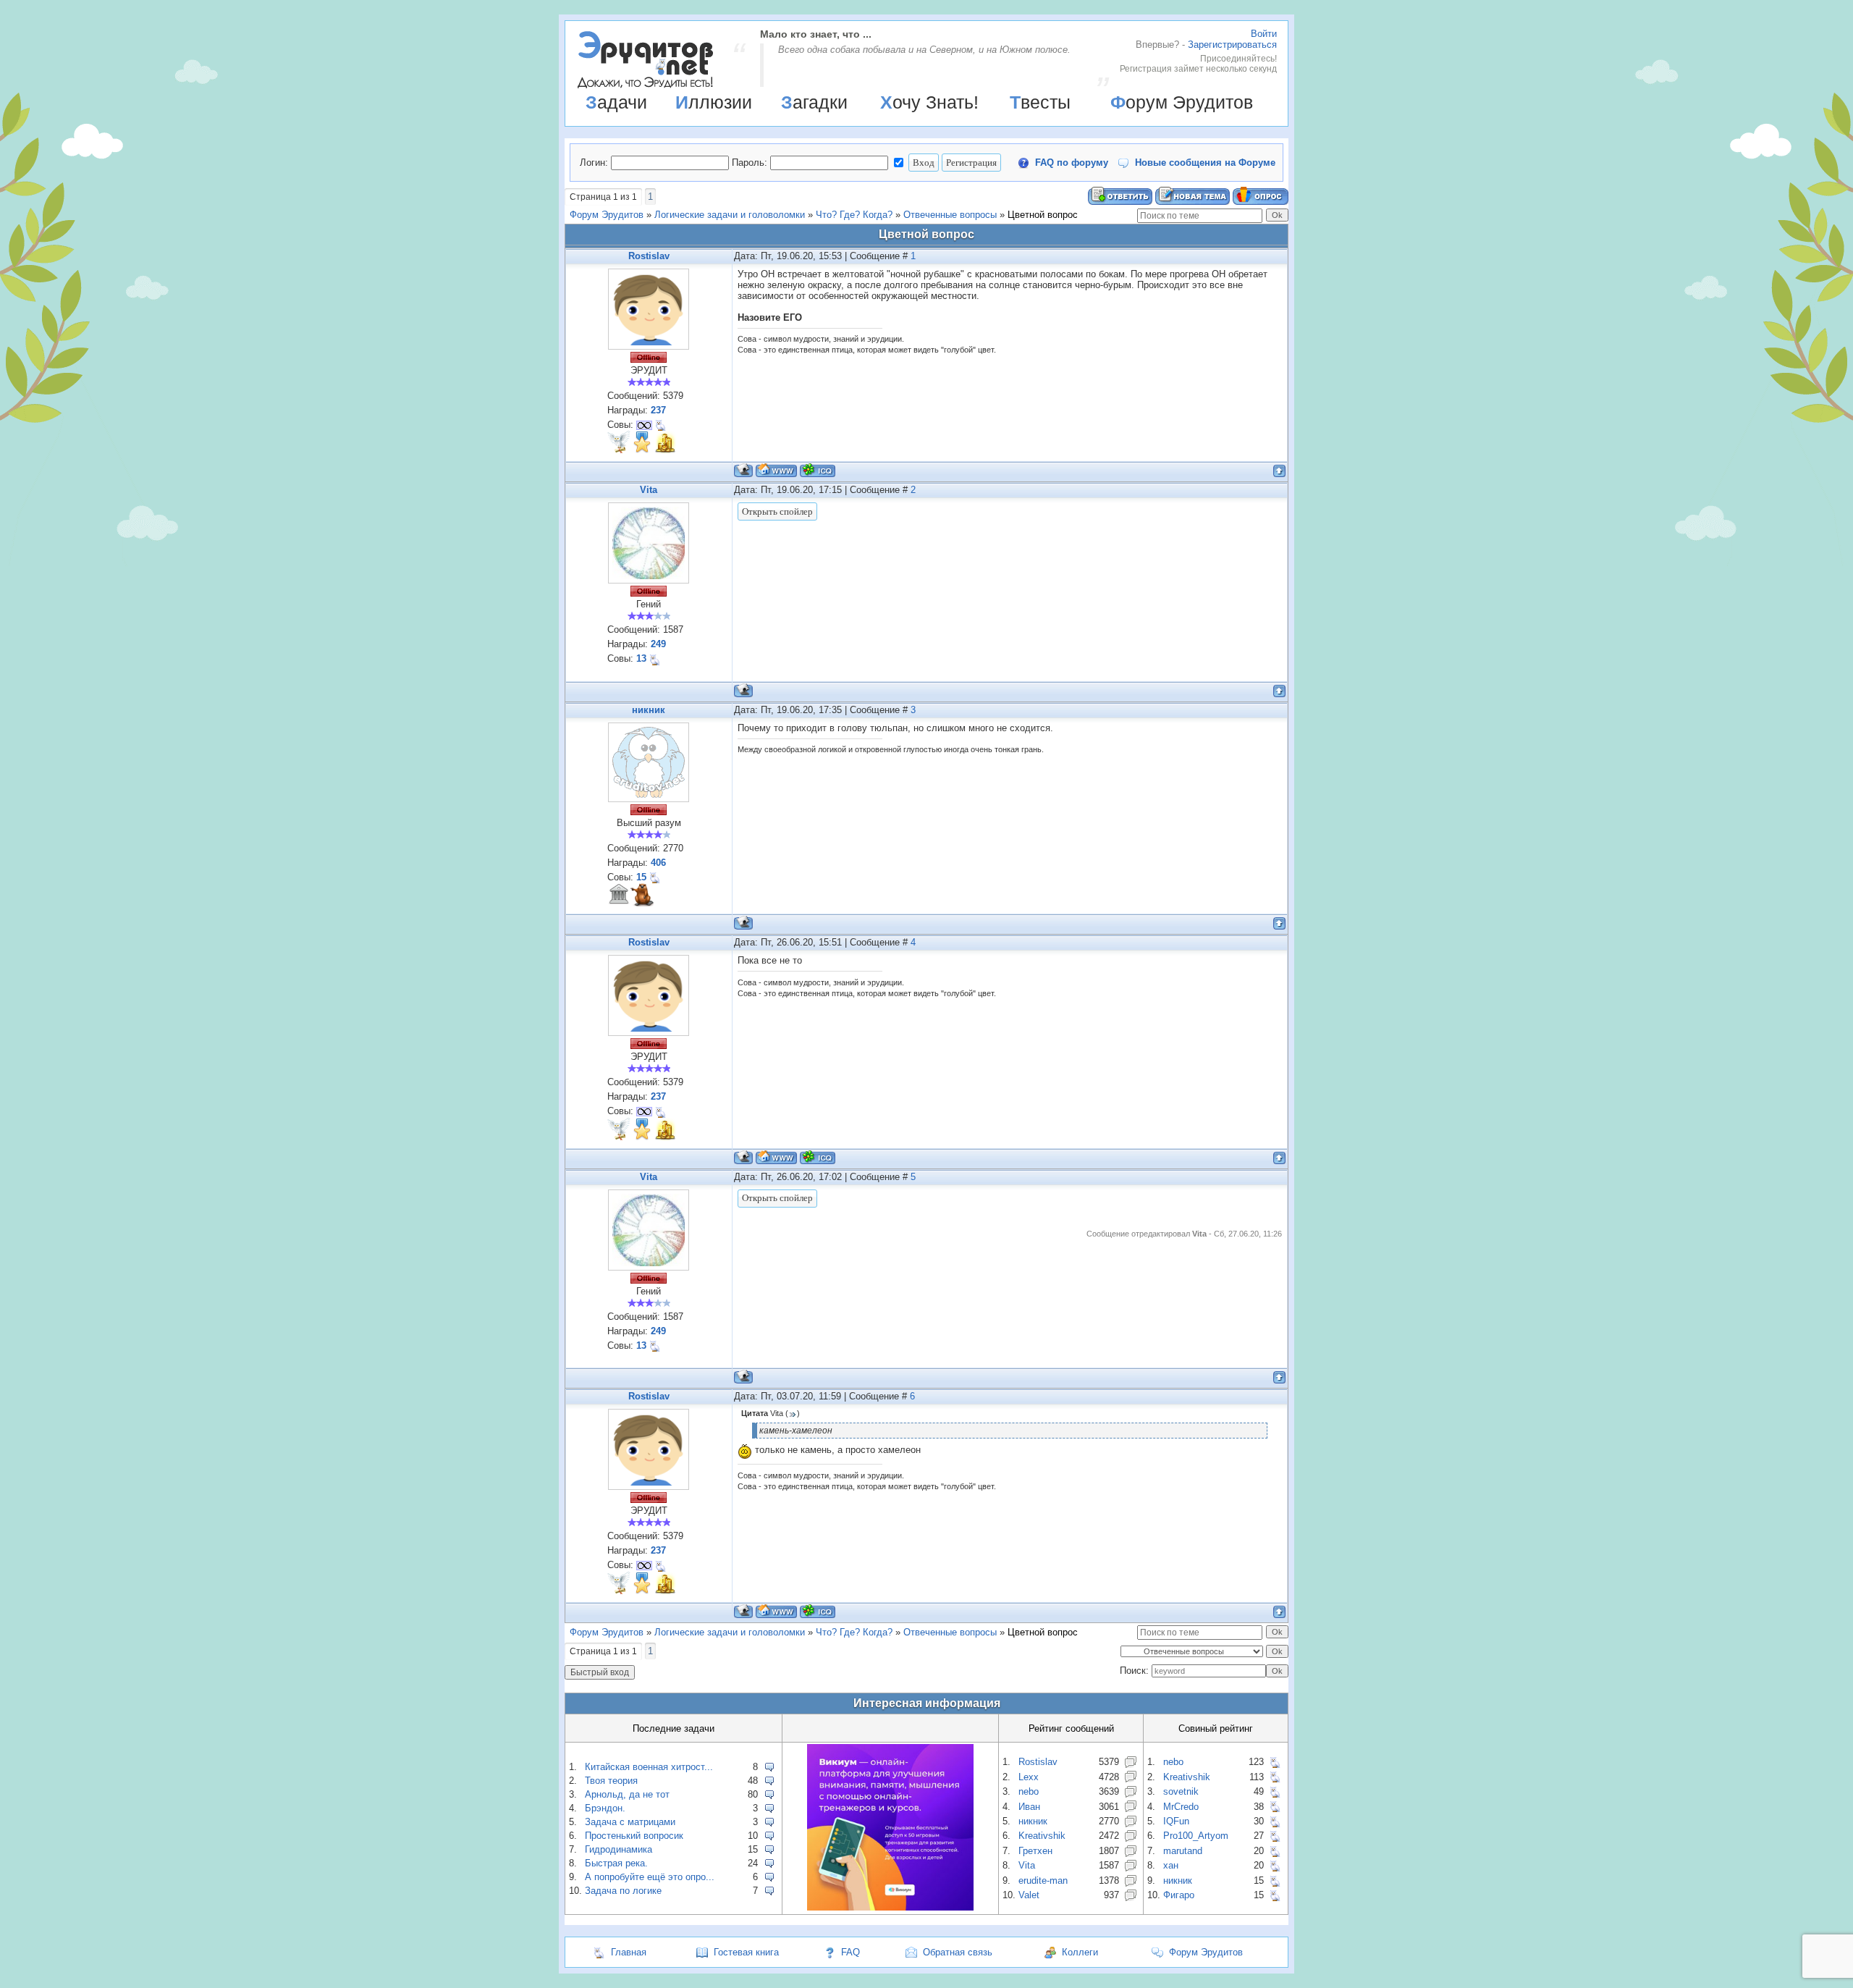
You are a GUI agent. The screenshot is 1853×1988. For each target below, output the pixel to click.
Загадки (814, 102)
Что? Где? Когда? (854, 215)
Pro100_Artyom (1196, 1836)
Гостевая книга (746, 1952)
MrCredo (1181, 1807)
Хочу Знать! (929, 102)
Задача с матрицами (630, 1822)
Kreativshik (1042, 1836)
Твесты (1040, 102)
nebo (1029, 1791)
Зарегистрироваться (1232, 45)
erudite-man (1043, 1880)
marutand (1183, 1851)
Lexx (1029, 1777)
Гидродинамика (619, 1849)
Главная (629, 1952)
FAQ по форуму (1072, 163)
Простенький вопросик (634, 1836)
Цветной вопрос (1043, 215)
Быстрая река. (616, 1863)
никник (649, 710)
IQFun (1176, 1821)
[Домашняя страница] (776, 470)
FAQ (850, 1952)
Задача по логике (623, 1891)
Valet (1029, 1895)
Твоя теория (611, 1781)
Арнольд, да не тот (627, 1794)
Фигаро (1179, 1895)
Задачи (616, 102)
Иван (1029, 1807)
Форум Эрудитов (1182, 102)
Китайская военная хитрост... (649, 1767)
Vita (649, 490)
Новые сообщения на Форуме (1205, 163)
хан (1171, 1865)
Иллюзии (714, 102)
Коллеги (1080, 1952)
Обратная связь (958, 1952)
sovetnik (1181, 1791)
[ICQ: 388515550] (818, 470)
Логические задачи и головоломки (730, 215)
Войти (1264, 34)
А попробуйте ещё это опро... (650, 1877)
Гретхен (1035, 1851)
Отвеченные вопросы (950, 215)
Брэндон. (605, 1808)
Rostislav (649, 256)
